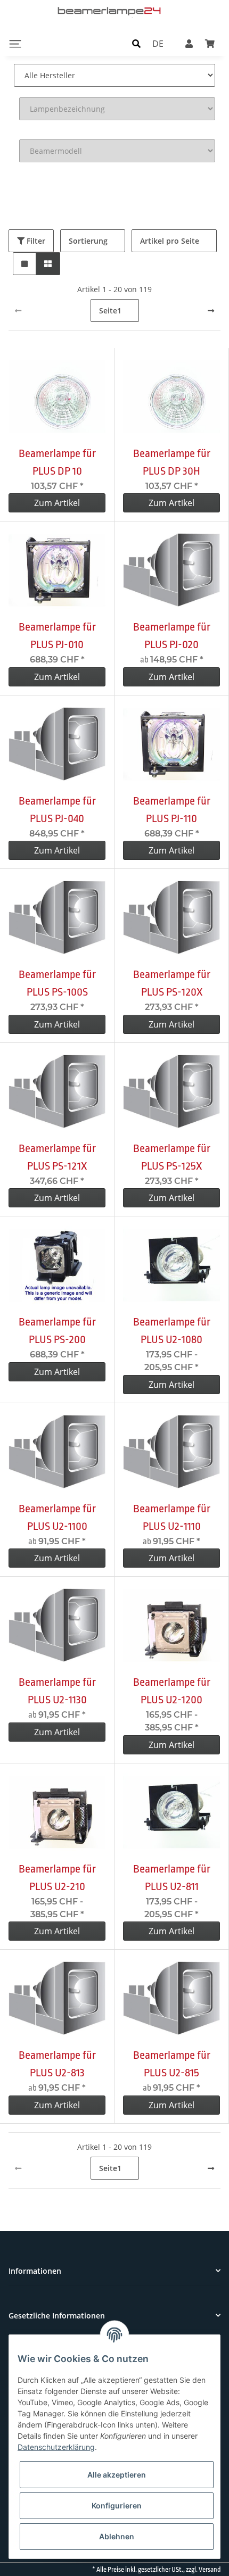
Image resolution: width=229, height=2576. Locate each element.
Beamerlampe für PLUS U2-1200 (172, 1691)
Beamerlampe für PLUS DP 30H (172, 462)
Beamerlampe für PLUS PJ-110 (172, 810)
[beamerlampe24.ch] (110, 11)
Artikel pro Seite (170, 241)
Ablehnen (117, 2536)
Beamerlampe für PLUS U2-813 (57, 2064)
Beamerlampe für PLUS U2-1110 (172, 1517)
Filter (35, 241)
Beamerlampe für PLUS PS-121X (57, 1157)
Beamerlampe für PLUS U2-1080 (172, 1331)
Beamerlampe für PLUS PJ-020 (172, 636)
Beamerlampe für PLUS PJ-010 (57, 636)
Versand (210, 2570)
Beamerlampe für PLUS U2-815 (172, 2064)
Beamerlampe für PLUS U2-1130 (57, 1691)
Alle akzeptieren (117, 2475)
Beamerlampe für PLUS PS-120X (172, 983)
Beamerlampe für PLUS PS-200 (57, 1331)
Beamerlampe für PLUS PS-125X (172, 1157)
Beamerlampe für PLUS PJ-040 (57, 810)
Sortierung (88, 241)
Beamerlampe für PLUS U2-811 (172, 1878)
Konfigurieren (117, 2505)
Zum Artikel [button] (57, 503)
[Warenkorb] (210, 44)
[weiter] (211, 311)
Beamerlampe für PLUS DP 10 (57, 462)
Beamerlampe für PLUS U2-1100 (57, 1517)
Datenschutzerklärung (56, 2447)
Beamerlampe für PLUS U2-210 (57, 1878)
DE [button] (158, 44)
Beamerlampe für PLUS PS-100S (57, 983)
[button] (136, 44)
